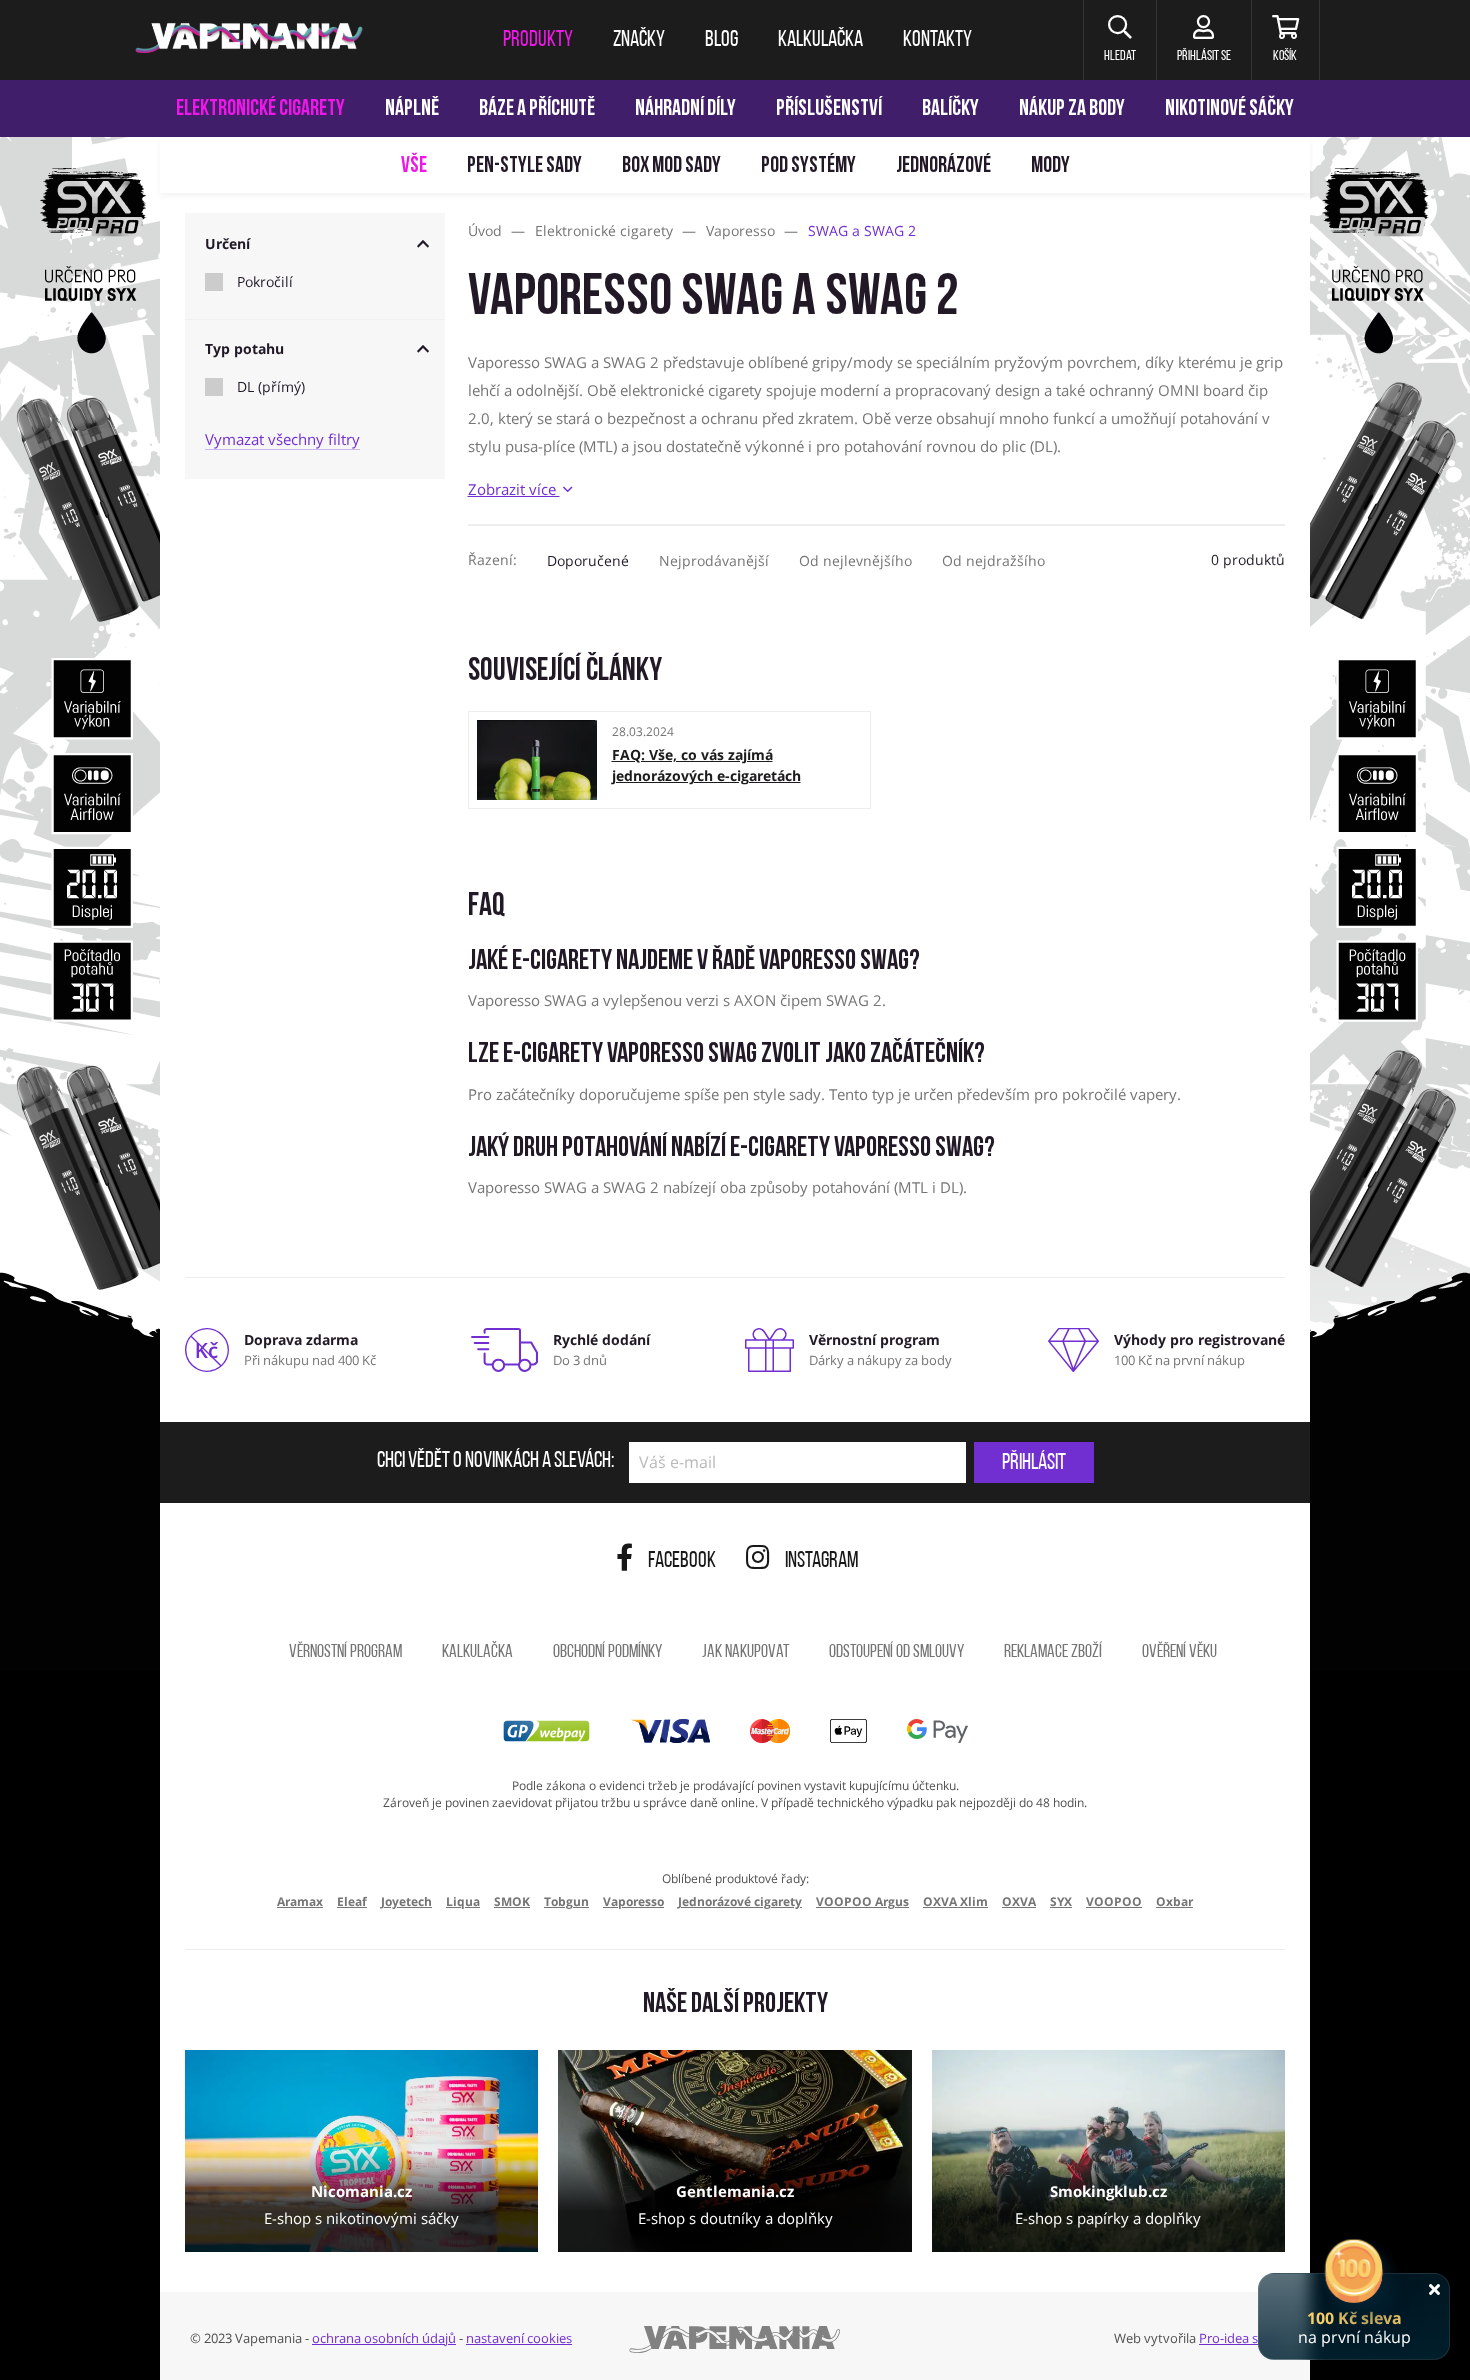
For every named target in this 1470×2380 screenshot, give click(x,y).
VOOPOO (1114, 1901)
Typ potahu (244, 348)
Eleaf (352, 1901)
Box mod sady (671, 166)
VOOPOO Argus (862, 1901)
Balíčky (950, 109)
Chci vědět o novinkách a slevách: (495, 1462)
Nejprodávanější (714, 560)
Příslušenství (829, 109)
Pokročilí (265, 282)
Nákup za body (1072, 109)
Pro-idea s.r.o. (1239, 2338)
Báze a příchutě (537, 109)
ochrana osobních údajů (384, 2338)
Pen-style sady (524, 166)
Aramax (300, 1901)
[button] (1119, 40)
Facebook (682, 1561)
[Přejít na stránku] (80, 946)
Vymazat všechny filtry (282, 439)
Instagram (822, 1561)
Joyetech (406, 1901)
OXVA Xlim (955, 1901)
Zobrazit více (514, 489)
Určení (227, 243)
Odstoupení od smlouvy (896, 1653)
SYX (1061, 1901)
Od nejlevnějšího (855, 560)
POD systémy (808, 166)
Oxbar (1174, 1901)
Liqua (463, 1901)
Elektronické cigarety (260, 109)
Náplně (412, 109)
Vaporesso (633, 1901)
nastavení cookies (519, 2338)
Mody (1050, 166)
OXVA (1019, 1901)
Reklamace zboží (1053, 1653)
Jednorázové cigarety (740, 1901)
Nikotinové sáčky (1229, 109)
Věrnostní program (345, 1653)
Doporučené (588, 560)
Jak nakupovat (745, 1653)
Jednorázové (943, 166)
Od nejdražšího (993, 560)
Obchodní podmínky (607, 1653)
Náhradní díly (685, 109)
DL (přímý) (271, 387)
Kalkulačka (477, 1653)
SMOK (512, 1901)
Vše (414, 166)
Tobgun (566, 1901)
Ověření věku (1179, 1653)
